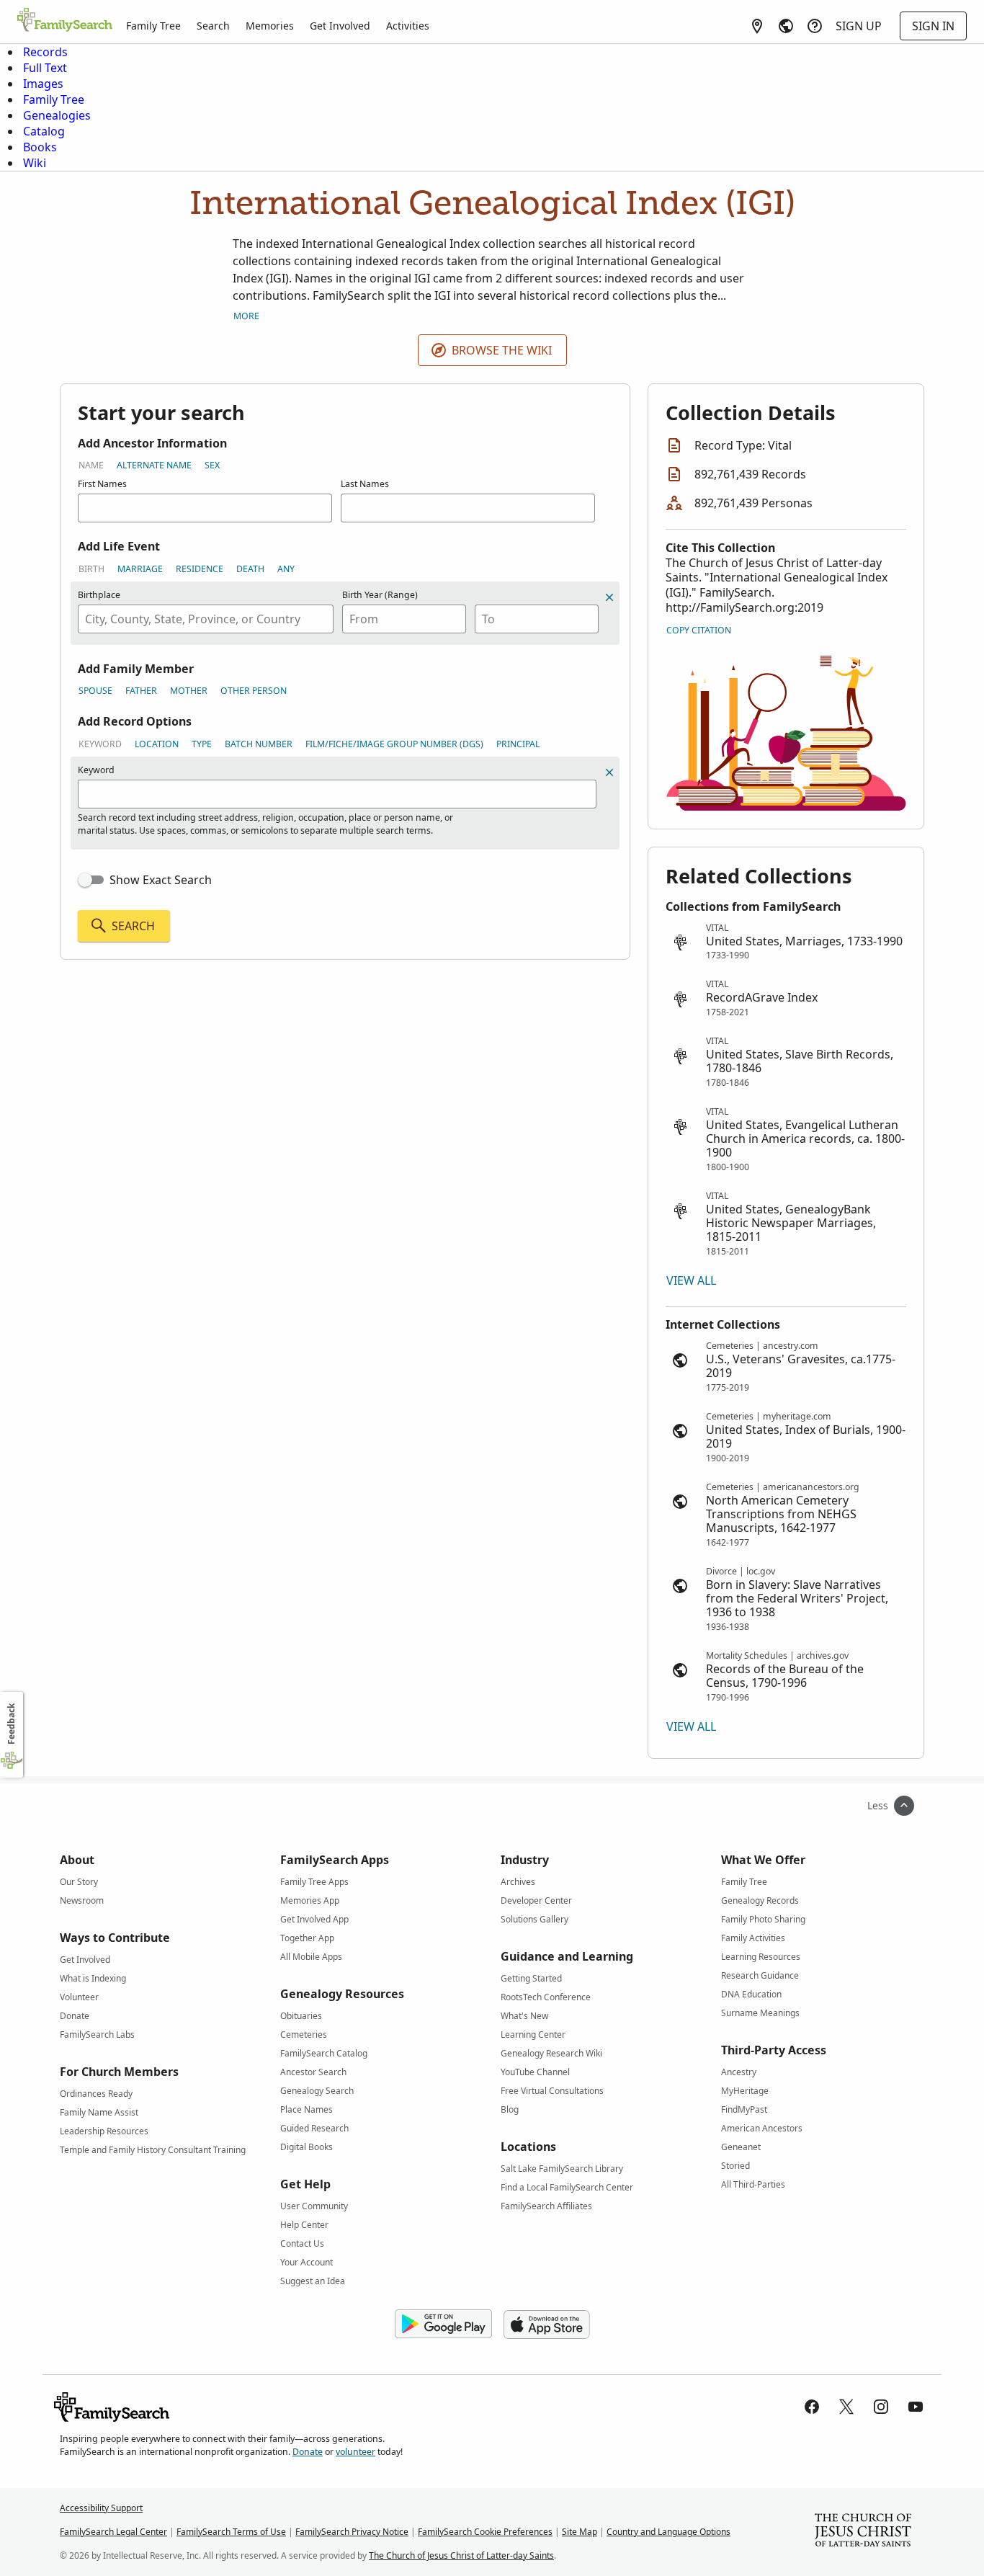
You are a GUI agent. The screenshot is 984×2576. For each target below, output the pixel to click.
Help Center (304, 2225)
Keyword (100, 744)
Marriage (140, 569)
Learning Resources (761, 1957)
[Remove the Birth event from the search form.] (609, 597)
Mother (189, 691)
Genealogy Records (760, 1900)
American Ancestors (762, 2128)
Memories (270, 26)
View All (691, 1280)
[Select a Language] (786, 26)
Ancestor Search (313, 2072)
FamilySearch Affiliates (546, 2206)
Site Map (580, 2532)
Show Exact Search (161, 880)
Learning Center (533, 2034)
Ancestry (739, 2072)
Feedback (11, 1724)
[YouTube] (916, 2407)
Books (40, 147)
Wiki (35, 163)
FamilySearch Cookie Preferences (485, 2532)
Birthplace (99, 595)
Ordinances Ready (96, 2094)
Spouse (95, 691)
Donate (75, 2016)
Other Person (254, 691)
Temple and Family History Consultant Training (153, 2150)
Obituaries (301, 2016)
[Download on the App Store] (547, 2325)
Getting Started (531, 1978)
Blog (510, 2109)
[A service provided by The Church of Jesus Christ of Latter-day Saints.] (863, 2532)
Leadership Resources (104, 2131)
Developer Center (536, 1900)
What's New (524, 2016)
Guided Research (314, 2128)
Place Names (307, 2109)
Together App (307, 1938)
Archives (518, 1882)
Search (213, 26)
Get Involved (340, 26)
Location (157, 744)
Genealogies (57, 115)
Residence (200, 569)
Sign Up (859, 26)
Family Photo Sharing (763, 1919)
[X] (846, 2407)
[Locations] (757, 26)
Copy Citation (699, 630)
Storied (735, 2166)
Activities (408, 26)
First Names (102, 484)
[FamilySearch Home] (65, 21)
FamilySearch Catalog (324, 2053)
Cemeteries (304, 2034)
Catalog (44, 131)
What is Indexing (93, 1978)
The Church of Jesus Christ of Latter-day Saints (461, 2555)
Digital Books (307, 2147)
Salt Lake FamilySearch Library (562, 2169)
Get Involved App (314, 1919)
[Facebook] (812, 2407)
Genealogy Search (317, 2091)
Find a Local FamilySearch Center (567, 2187)
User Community (314, 2206)
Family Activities (753, 1938)
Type (202, 744)
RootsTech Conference (546, 1997)
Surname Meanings (760, 2013)
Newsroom (82, 1900)
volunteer (355, 2452)
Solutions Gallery (535, 1919)
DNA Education (751, 1994)
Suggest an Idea (313, 2281)
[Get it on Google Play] (443, 2325)
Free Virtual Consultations (552, 2091)
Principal (518, 744)
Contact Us (302, 2243)
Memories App (310, 1900)
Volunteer (79, 1997)
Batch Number (259, 744)
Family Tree (153, 26)
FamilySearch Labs (97, 2034)
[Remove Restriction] (609, 772)
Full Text (45, 68)
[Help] (815, 26)
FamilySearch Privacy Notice (352, 2532)
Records (45, 52)
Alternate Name (154, 465)
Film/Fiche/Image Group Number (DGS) (394, 744)
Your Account (307, 2262)
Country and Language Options (668, 2532)
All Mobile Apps (311, 1957)
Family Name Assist (99, 2112)
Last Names (365, 484)
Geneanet (741, 2147)
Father (141, 691)
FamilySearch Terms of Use (231, 2532)
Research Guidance (760, 1975)
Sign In (933, 26)
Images (43, 84)
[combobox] (206, 619)
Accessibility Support (101, 2508)
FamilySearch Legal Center (113, 2532)
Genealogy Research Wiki (551, 2053)
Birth (91, 569)
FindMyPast (744, 2109)
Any (286, 569)
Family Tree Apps (314, 1882)
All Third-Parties (753, 2184)
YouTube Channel (535, 2072)
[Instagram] (881, 2407)
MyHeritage (745, 2091)
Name (91, 465)
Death (250, 569)
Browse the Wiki (502, 350)
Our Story (79, 1882)
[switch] (91, 880)
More (246, 316)
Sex (212, 465)
